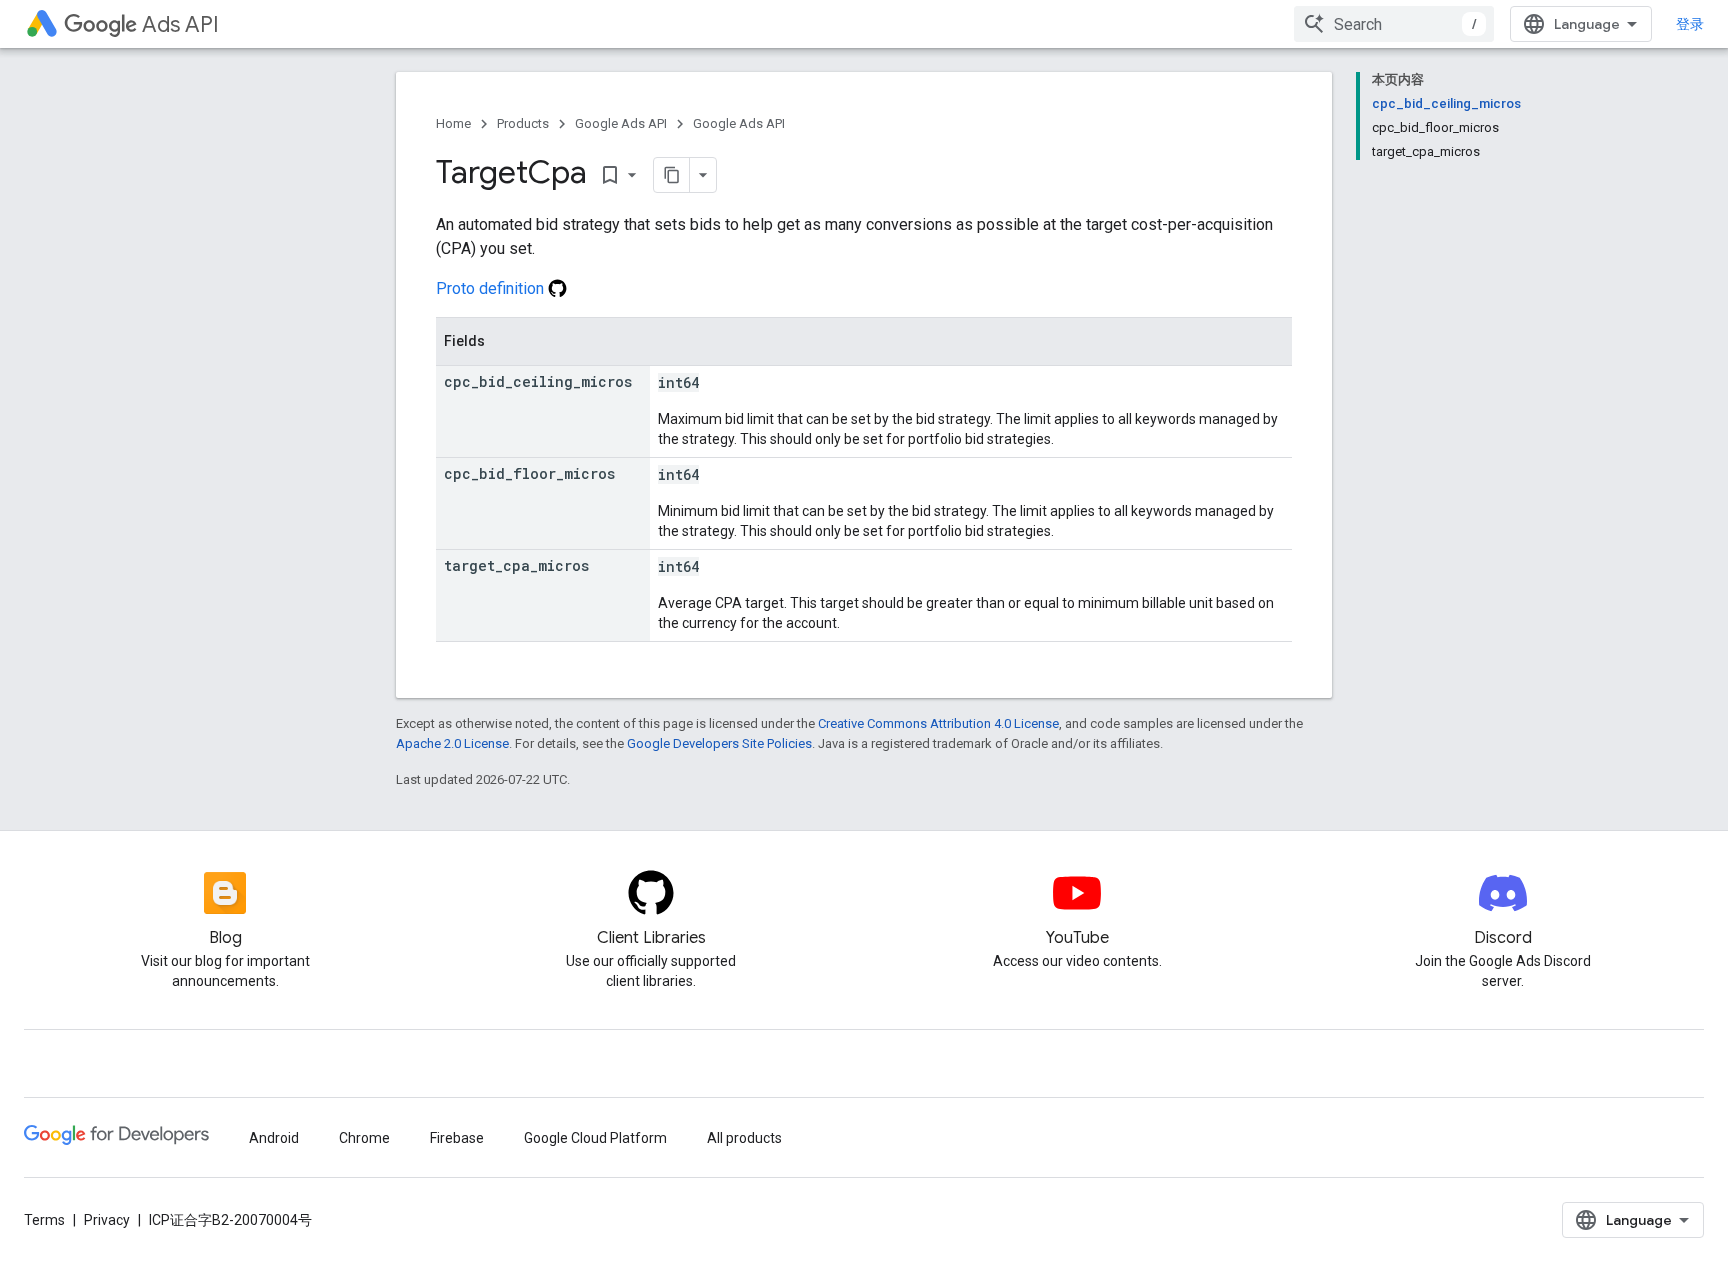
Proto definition (492, 288)
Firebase (457, 1138)
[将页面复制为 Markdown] (672, 175)
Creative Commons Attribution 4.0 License (938, 723)
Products (523, 123)
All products (744, 1138)
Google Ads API (621, 123)
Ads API (180, 24)
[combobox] (1394, 24)
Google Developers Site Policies (719, 743)
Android (274, 1138)
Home (453, 123)
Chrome (364, 1138)
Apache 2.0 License (452, 743)
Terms (44, 1220)
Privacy (107, 1220)
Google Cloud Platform (595, 1138)
